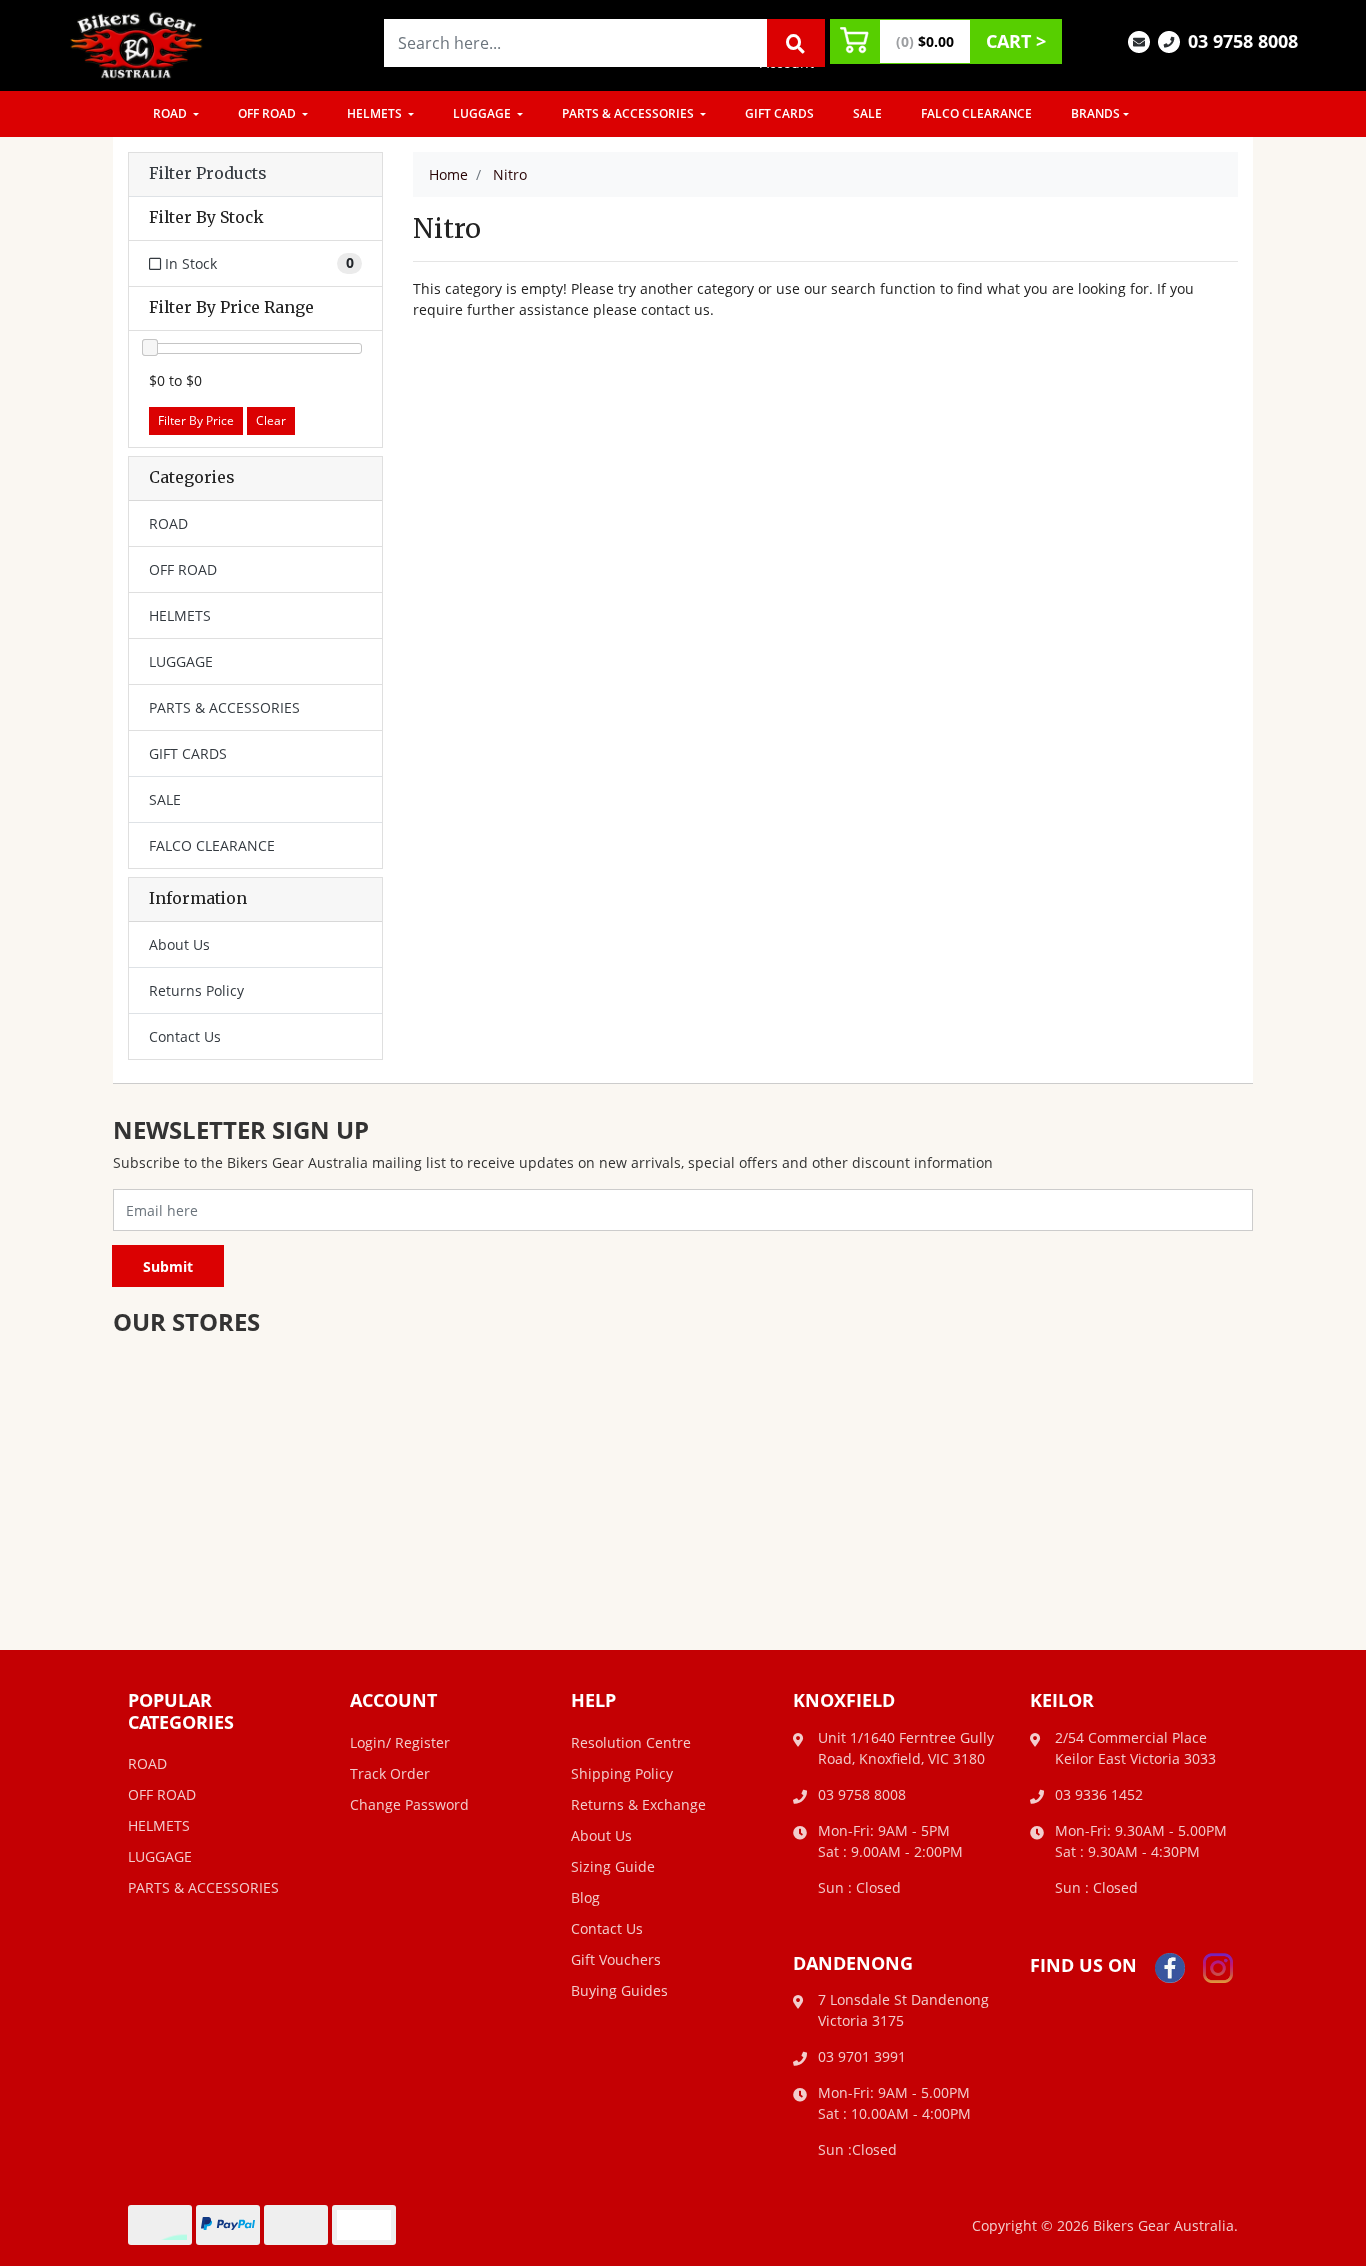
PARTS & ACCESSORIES (629, 113)
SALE (867, 113)
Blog (585, 1897)
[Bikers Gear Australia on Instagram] (1218, 1966)
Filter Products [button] (207, 174)
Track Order (390, 1773)
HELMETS (376, 113)
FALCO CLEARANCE (976, 113)
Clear (271, 420)
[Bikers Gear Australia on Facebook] (1170, 1966)
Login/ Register (400, 1742)
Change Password (409, 1804)
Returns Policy (196, 990)
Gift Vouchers (616, 1959)
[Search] (796, 43)
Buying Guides (619, 1990)
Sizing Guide (613, 1866)
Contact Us (185, 1036)
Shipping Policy (622, 1773)
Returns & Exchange (638, 1804)
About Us (179, 944)
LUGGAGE (483, 113)
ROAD (171, 113)
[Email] (1139, 40)
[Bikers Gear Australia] (137, 43)
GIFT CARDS (779, 113)
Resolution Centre (631, 1742)
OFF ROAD (268, 113)
